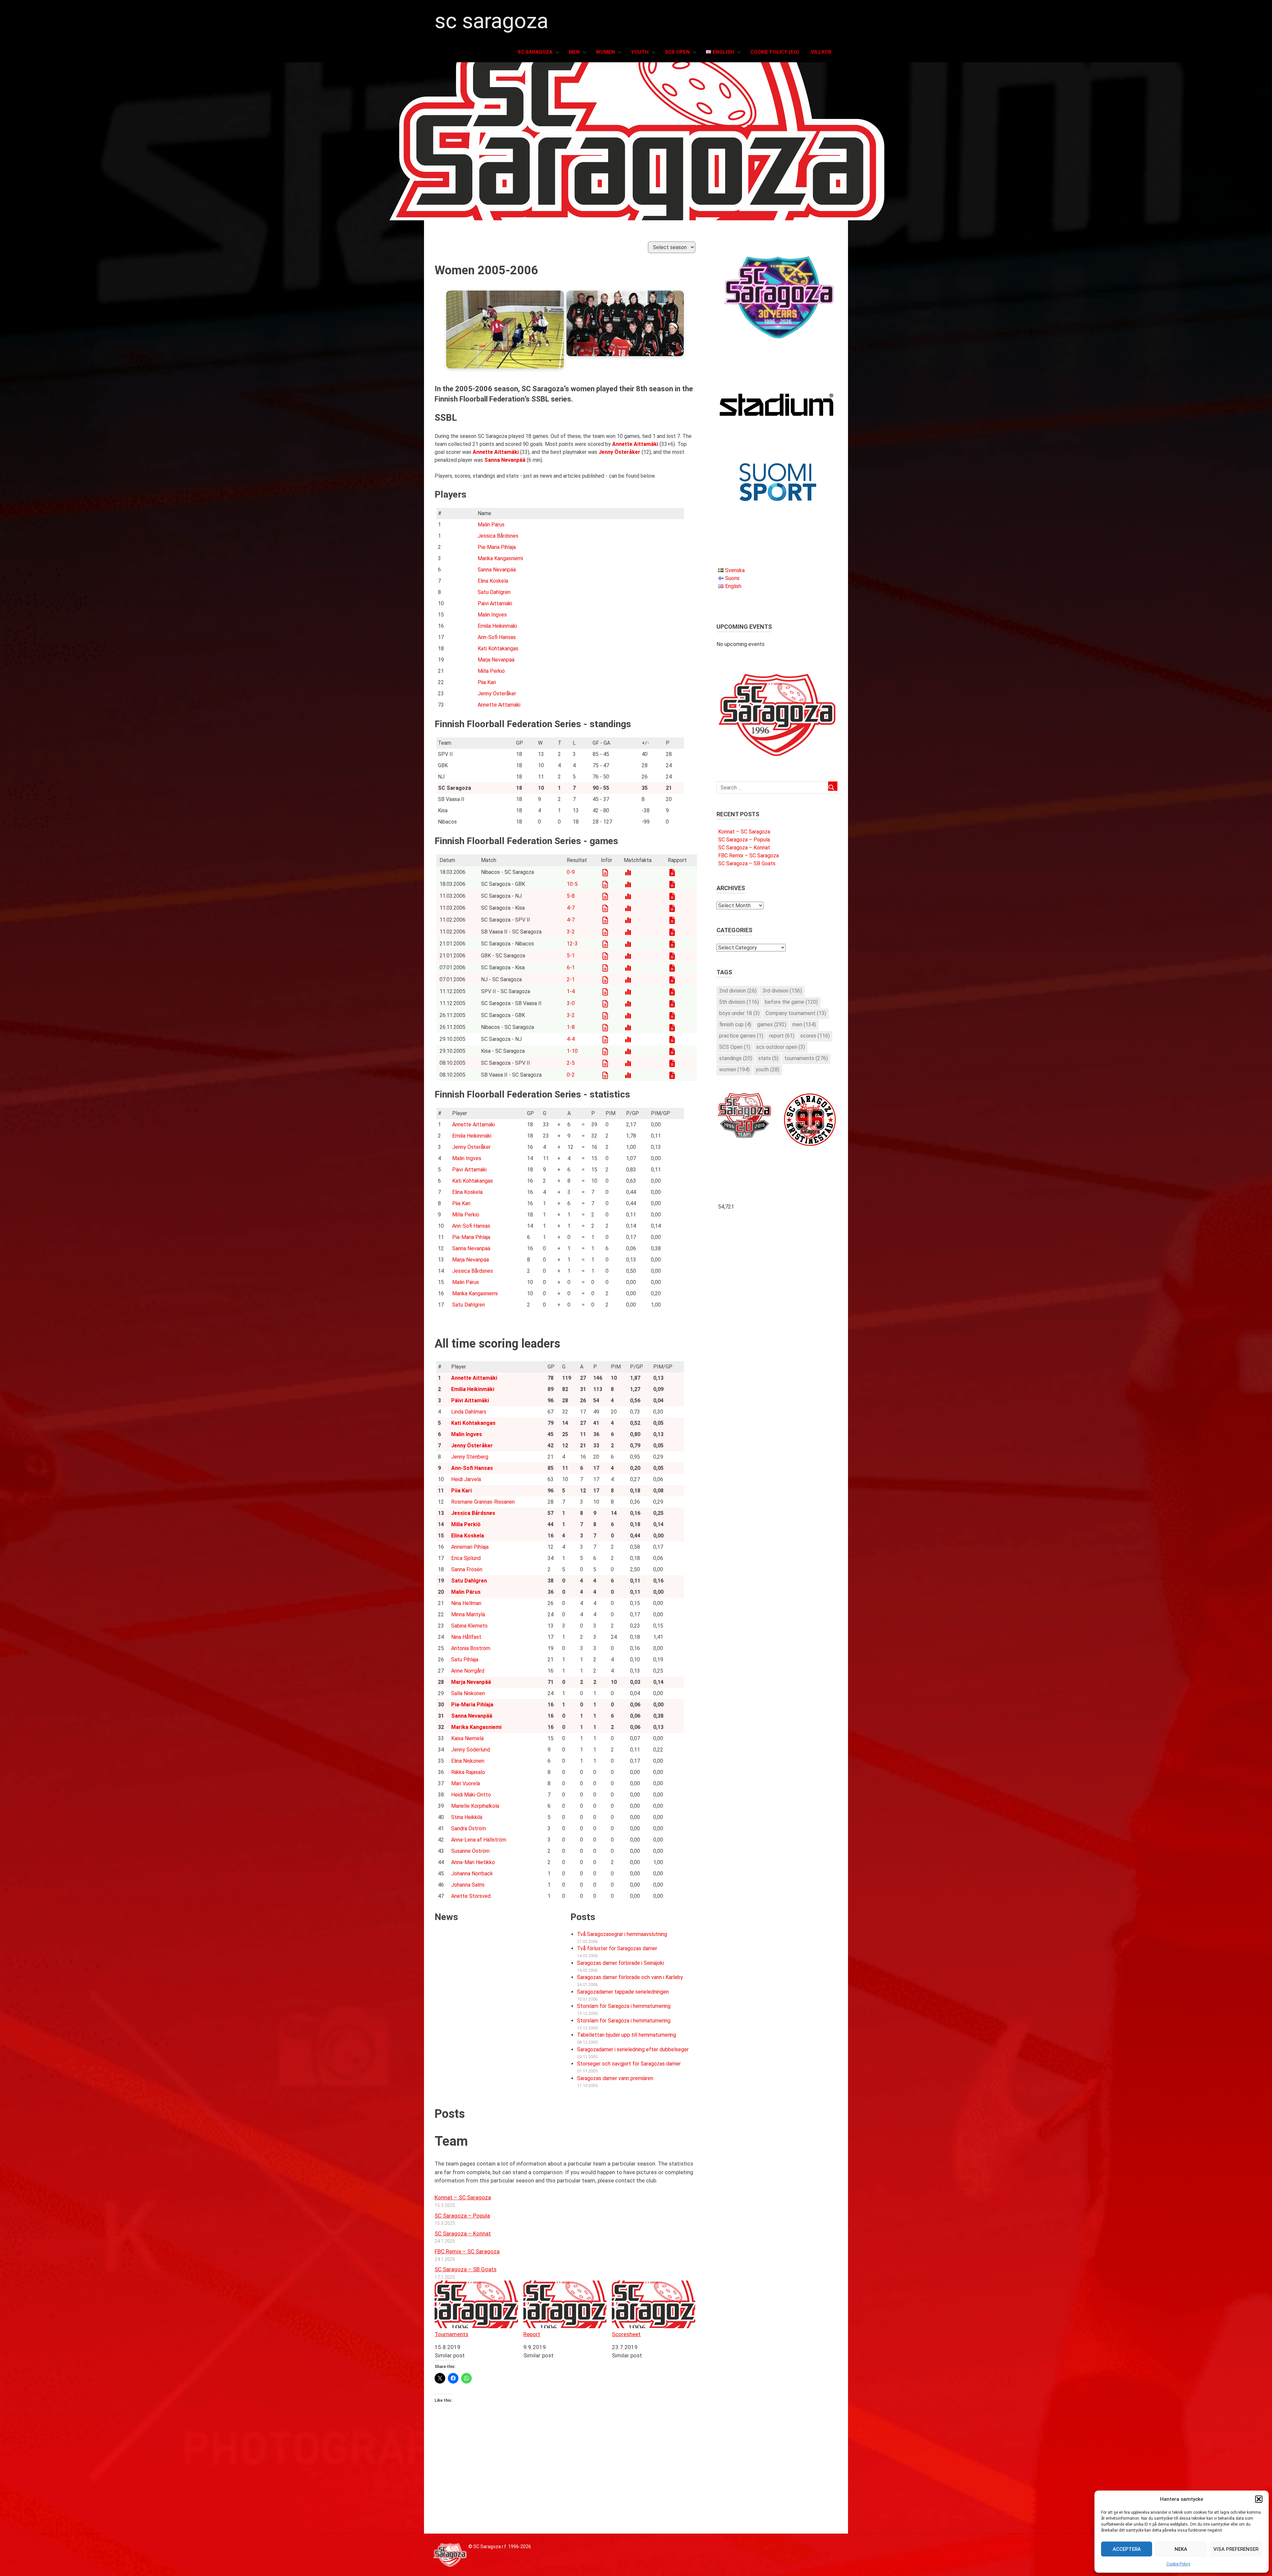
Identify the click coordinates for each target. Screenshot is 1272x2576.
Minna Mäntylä (468, 1614)
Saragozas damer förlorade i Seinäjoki (620, 1963)
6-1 (571, 967)
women (734, 1070)
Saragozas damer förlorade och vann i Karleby (630, 1977)
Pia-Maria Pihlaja (497, 547)
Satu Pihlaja (465, 1660)
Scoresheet (626, 2334)
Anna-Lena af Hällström (479, 1840)
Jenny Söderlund (471, 1750)
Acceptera (1127, 2549)
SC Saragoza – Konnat (463, 2233)
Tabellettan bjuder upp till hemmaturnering (627, 2035)
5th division (739, 1002)
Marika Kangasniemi (500, 558)
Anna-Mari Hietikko (473, 1862)
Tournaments (451, 2334)
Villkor (821, 52)
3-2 (571, 932)
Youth (640, 52)
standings (736, 1058)
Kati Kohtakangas (498, 648)
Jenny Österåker (497, 694)
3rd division (782, 991)
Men (574, 52)
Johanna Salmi (468, 1885)
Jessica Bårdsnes (498, 536)
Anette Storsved (471, 1896)
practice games (741, 1036)
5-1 (571, 956)
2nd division (738, 991)
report (782, 1036)
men (804, 1024)
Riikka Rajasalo (468, 1772)
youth (768, 1070)
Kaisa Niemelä (467, 1738)
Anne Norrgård (468, 1671)
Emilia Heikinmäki (497, 626)
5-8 (571, 896)
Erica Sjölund (466, 1558)
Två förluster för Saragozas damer (617, 1948)
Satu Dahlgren (494, 592)
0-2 (571, 1075)
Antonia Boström (471, 1648)
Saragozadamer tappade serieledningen (623, 1992)
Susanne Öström (470, 1851)
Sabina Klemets (469, 1626)
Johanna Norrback (472, 1874)
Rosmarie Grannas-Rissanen (483, 1502)
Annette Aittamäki (499, 705)
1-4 (571, 991)
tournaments (806, 1058)
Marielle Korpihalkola (475, 1806)
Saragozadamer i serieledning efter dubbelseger (633, 2049)
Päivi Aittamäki (495, 603)
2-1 (571, 979)
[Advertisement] (565, 2487)
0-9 (571, 872)
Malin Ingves (492, 615)
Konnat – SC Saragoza (463, 2197)
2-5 (571, 1063)
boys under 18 (739, 1013)
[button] (1259, 2499)
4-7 (571, 908)
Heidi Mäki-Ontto (471, 1795)
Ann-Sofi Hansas (497, 637)
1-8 (571, 1027)
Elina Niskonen (468, 1761)
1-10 (572, 1051)
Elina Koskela (493, 581)
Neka (1181, 2549)
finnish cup (735, 1024)
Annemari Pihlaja (470, 1547)
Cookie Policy (1178, 2564)
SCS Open (677, 52)
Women (605, 52)
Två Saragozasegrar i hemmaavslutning (622, 1934)
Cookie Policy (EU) (775, 52)
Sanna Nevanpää (497, 570)
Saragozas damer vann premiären (615, 2078)
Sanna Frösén (467, 1569)
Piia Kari (487, 682)
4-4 (571, 1039)
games (772, 1024)
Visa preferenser (1236, 2549)
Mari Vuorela (466, 1783)
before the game (791, 1002)
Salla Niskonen (468, 1693)
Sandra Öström (469, 1828)
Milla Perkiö (491, 671)
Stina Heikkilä (467, 1817)
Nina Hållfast (466, 1637)
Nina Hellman (466, 1603)
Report (532, 2334)
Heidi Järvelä (466, 1479)
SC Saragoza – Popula (462, 2216)
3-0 (571, 1003)
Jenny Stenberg (470, 1457)
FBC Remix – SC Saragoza (467, 2251)
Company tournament (796, 1013)
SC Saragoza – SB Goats (466, 2269)
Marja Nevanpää (496, 660)
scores (815, 1036)
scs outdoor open (781, 1047)
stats (768, 1058)
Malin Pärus (491, 525)
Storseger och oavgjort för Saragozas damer (629, 2064)
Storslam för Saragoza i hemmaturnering (624, 2006)
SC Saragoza (491, 21)
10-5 (572, 884)
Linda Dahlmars (469, 1412)
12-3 (572, 944)
